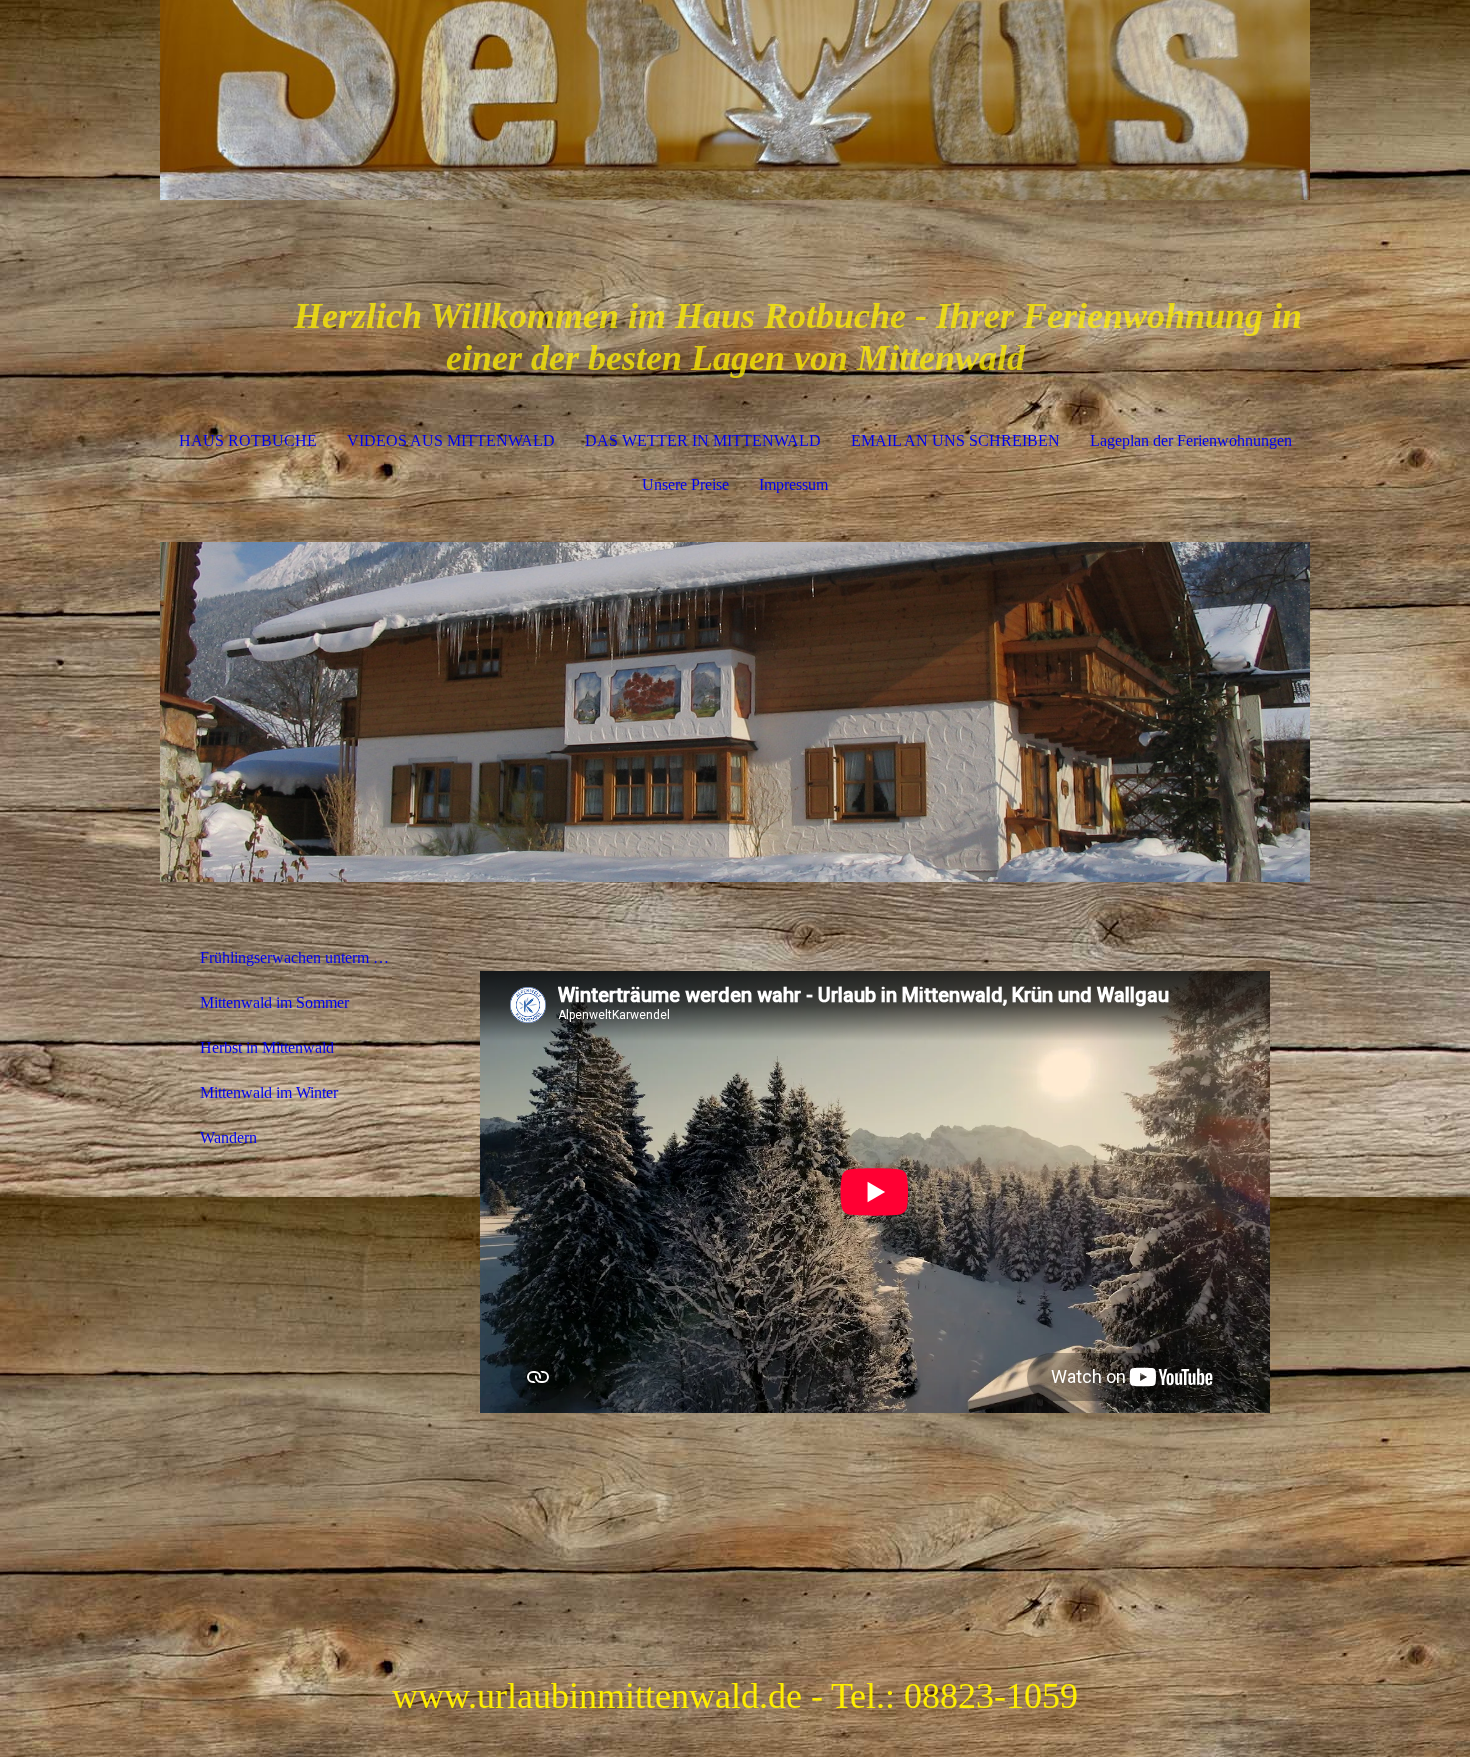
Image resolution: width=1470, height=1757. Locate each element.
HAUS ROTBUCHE (248, 440)
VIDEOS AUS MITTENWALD (451, 440)
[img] (735, 100)
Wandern (228, 1137)
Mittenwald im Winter (269, 1092)
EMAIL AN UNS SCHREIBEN (955, 440)
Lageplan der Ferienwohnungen (1191, 440)
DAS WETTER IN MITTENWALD (703, 440)
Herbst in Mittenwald (267, 1047)
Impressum (793, 484)
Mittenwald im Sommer (274, 1002)
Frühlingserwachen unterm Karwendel (307, 957)
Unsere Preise (685, 484)
